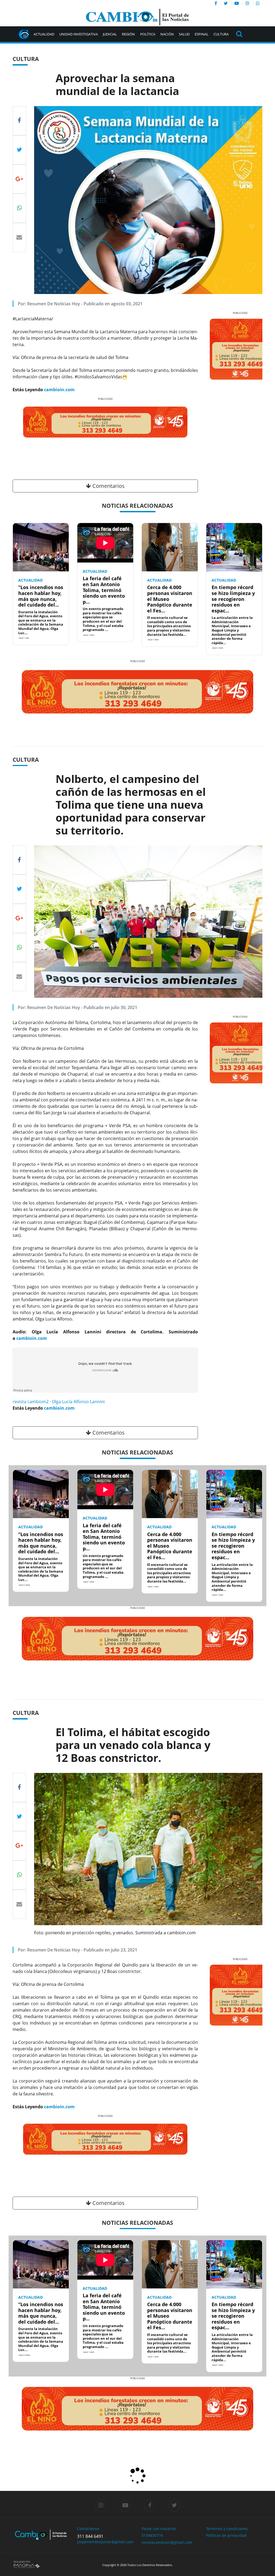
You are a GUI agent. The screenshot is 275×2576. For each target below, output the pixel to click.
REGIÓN (128, 34)
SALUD (184, 34)
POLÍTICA (148, 34)
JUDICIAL (110, 34)
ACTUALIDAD (44, 34)
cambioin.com (59, 390)
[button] (30, 438)
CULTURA (221, 34)
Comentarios (108, 486)
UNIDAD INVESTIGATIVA (79, 34)
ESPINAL (202, 34)
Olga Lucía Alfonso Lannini (78, 1402)
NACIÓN (167, 34)
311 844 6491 (90, 2536)
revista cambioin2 (31, 1402)
